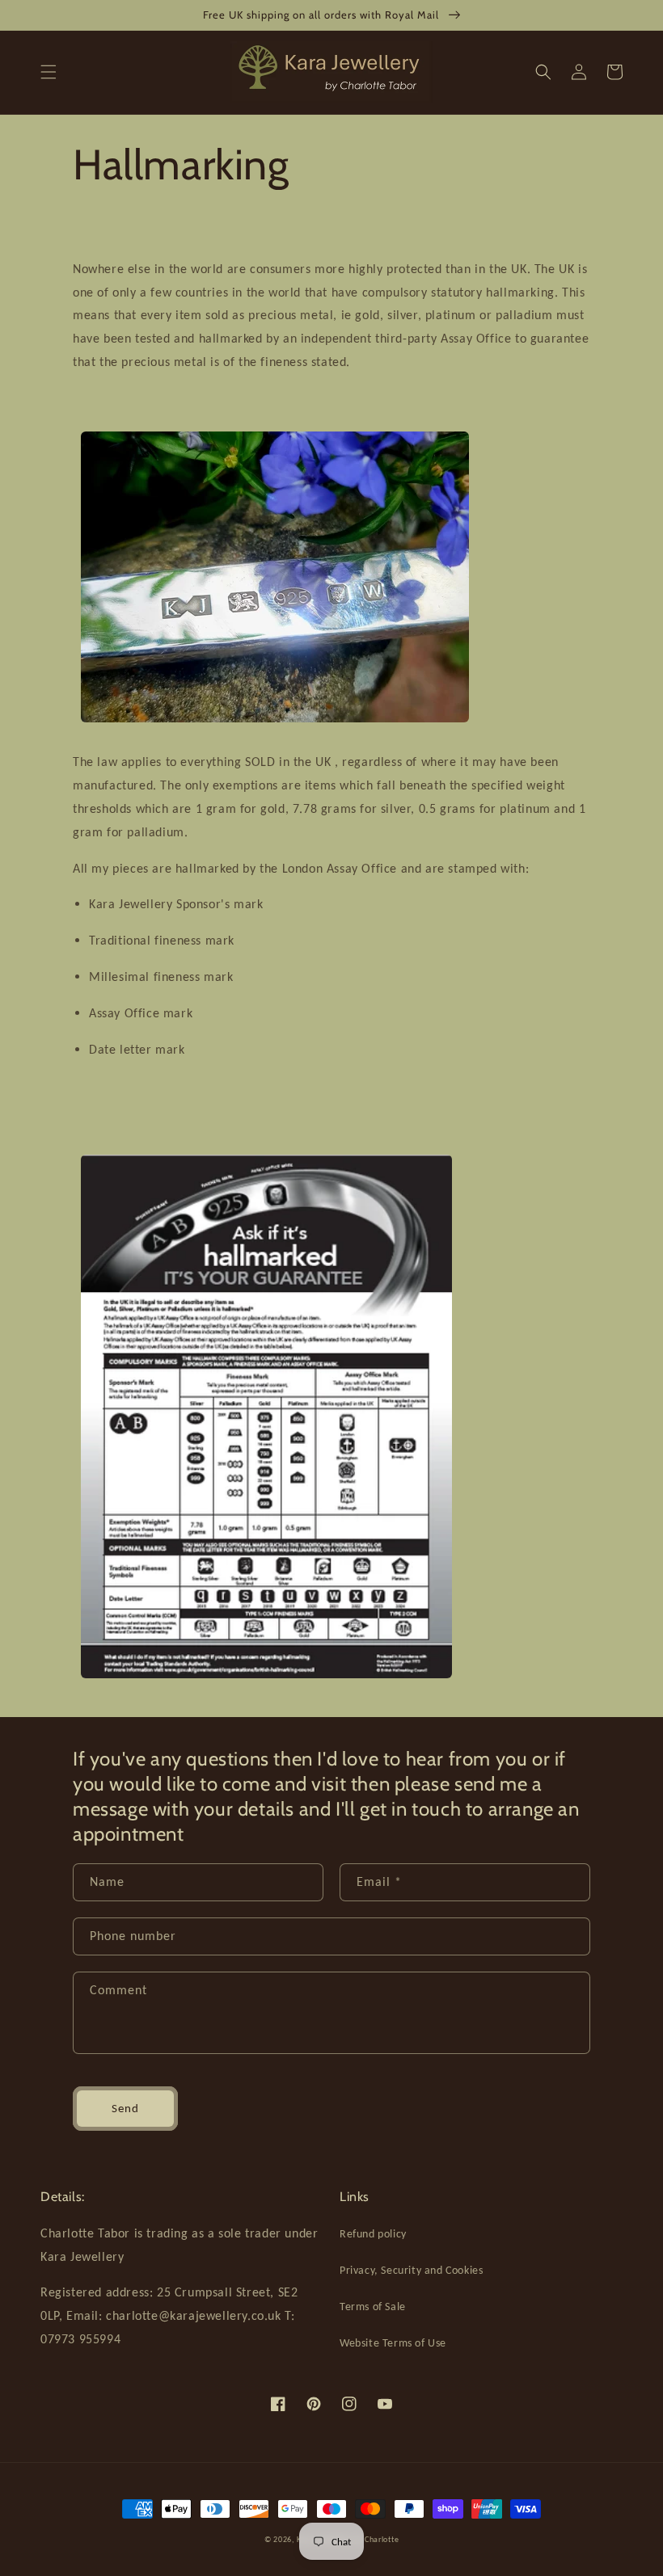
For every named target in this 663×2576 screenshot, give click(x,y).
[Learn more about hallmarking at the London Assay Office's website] (266, 1682)
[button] (49, 72)
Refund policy (373, 2234)
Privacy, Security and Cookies (411, 2270)
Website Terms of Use (393, 2343)
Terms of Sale (373, 2307)
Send (125, 2108)
